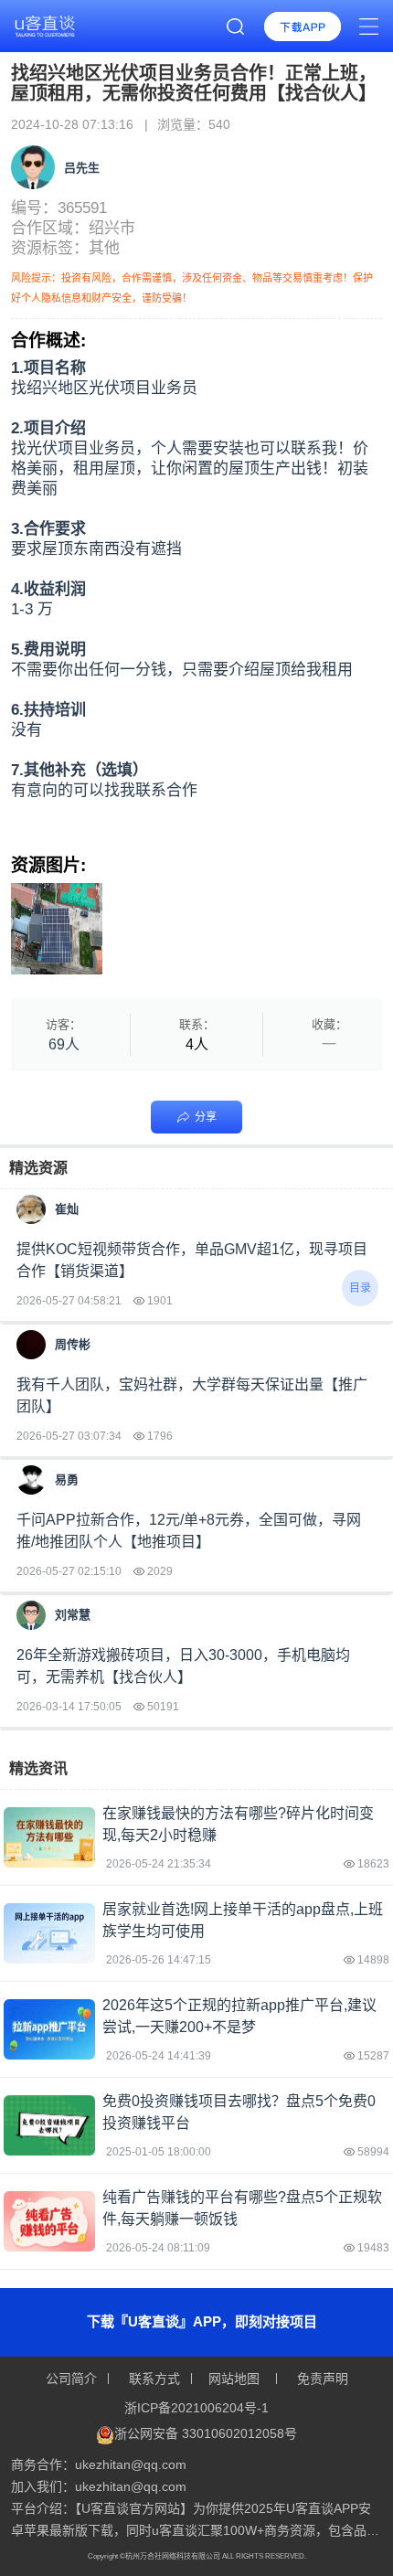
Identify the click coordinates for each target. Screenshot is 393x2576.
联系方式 (154, 2379)
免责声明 (321, 2379)
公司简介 (73, 2379)
